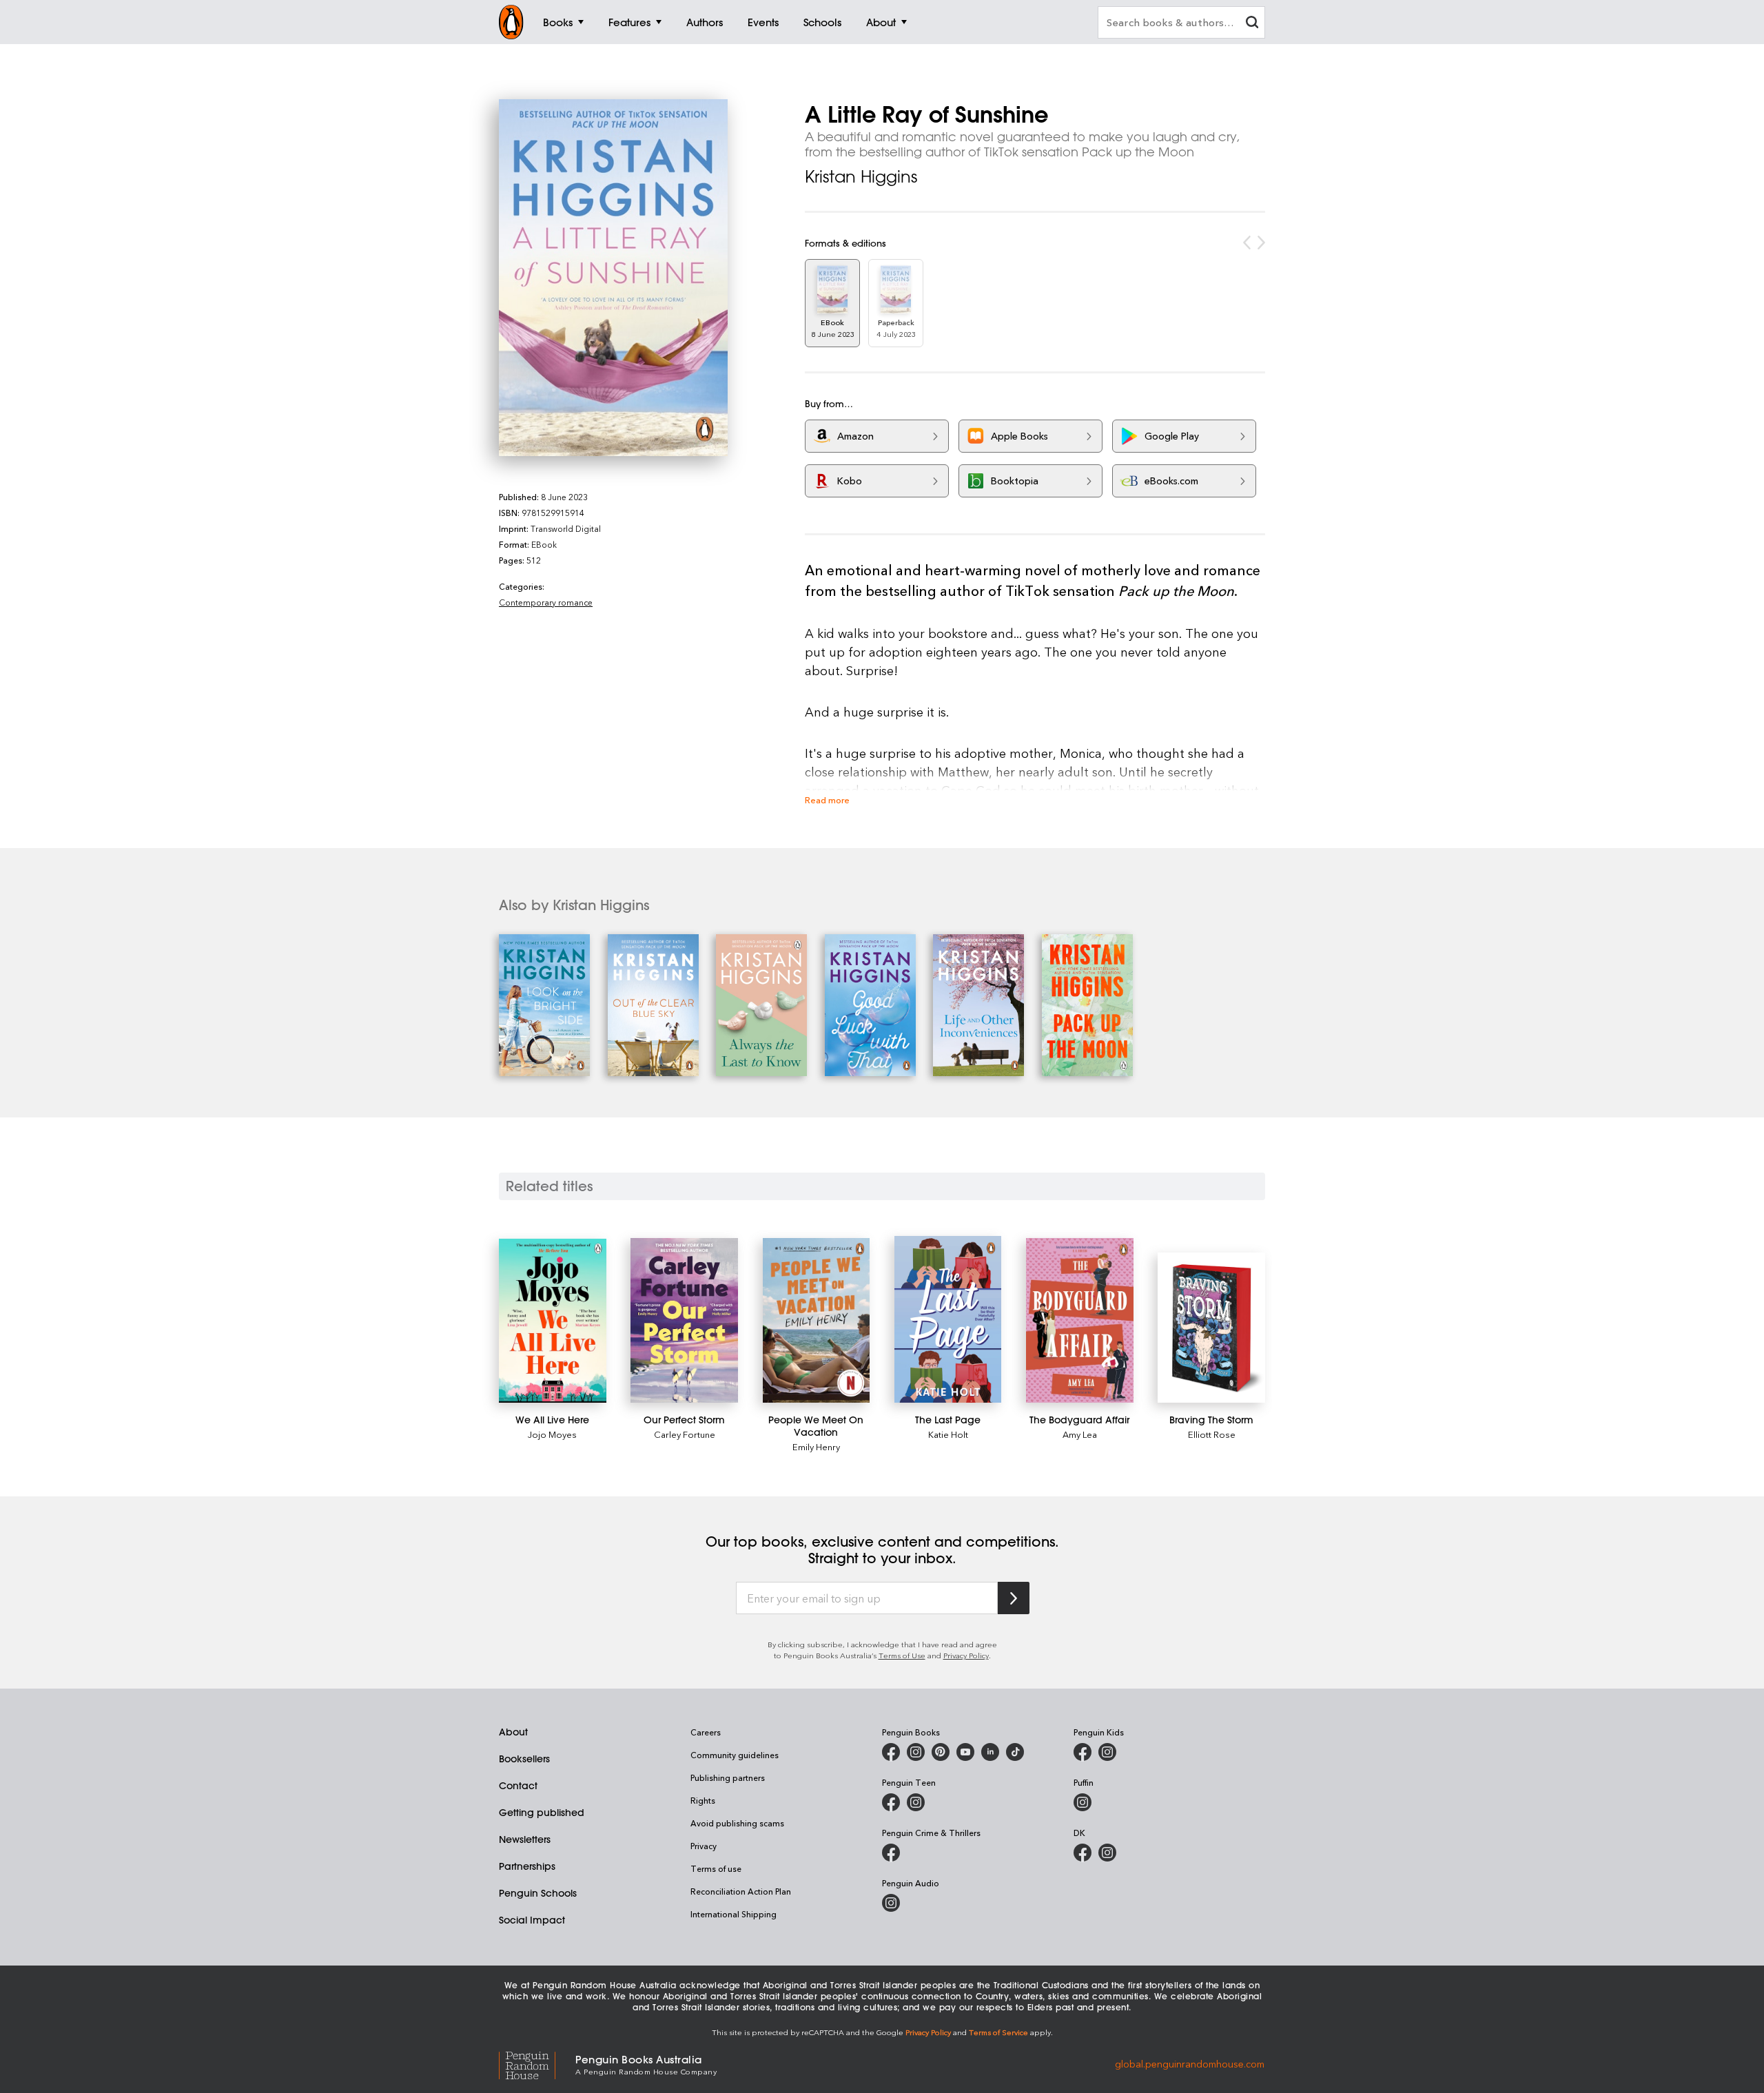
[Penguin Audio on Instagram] (891, 1903)
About (513, 1732)
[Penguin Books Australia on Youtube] (965, 1752)
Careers (706, 1732)
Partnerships (527, 1866)
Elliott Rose (1212, 1434)
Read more (827, 800)
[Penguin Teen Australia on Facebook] (891, 1802)
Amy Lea (1080, 1434)
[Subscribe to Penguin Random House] (1014, 1598)
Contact (518, 1786)
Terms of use (716, 1868)
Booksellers (524, 1759)
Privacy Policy (966, 1655)
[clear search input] (1252, 24)
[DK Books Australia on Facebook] (1083, 1853)
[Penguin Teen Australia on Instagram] (916, 1802)
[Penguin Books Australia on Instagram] (916, 1752)
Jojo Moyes (552, 1434)
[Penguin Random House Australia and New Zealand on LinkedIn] (990, 1752)
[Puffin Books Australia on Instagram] (1083, 1802)
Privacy (704, 1846)
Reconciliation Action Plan (741, 1891)
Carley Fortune (685, 1434)
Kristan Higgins (861, 176)
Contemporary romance (546, 602)
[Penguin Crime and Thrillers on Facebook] (891, 1853)
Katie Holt (948, 1434)
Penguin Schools (538, 1893)
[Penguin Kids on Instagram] (1107, 1752)
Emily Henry (816, 1446)
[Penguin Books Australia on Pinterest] (941, 1752)
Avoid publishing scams (737, 1823)
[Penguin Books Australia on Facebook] (891, 1752)
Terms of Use (902, 1655)
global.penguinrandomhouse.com (1190, 2064)
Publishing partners (728, 1777)
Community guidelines (735, 1755)
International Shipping (734, 1914)
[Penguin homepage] (511, 22)
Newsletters (525, 1839)
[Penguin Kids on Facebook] (1083, 1752)
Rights (703, 1800)
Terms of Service (998, 2032)
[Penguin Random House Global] (537, 2064)
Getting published (542, 1813)
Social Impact (532, 1920)
